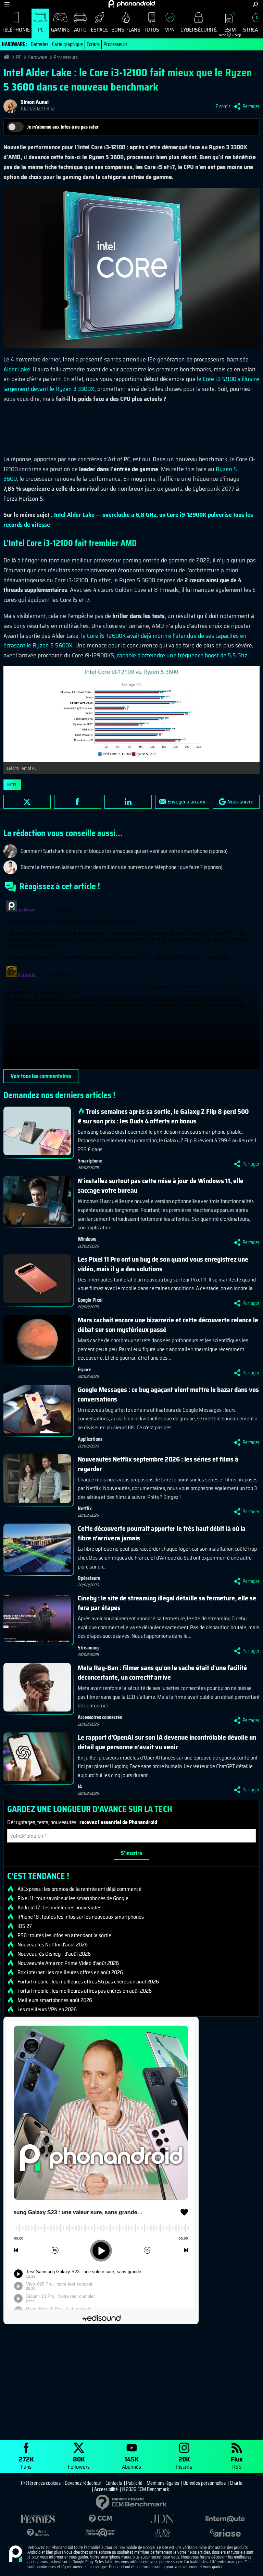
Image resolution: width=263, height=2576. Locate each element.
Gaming (60, 30)
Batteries (40, 44)
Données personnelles (204, 2483)
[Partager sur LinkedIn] (128, 802)
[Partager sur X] (27, 802)
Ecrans (93, 44)
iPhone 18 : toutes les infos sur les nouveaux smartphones (81, 1917)
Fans (26, 2462)
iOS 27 (25, 1926)
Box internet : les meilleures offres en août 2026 (70, 1972)
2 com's (223, 106)
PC (41, 30)
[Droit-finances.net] (38, 2533)
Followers (79, 2462)
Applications (90, 1439)
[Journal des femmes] (38, 2519)
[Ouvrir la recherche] (255, 4)
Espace (99, 30)
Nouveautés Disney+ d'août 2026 (54, 1954)
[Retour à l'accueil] (132, 4)
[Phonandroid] (15, 2554)
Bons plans (126, 30)
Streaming (88, 1648)
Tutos (152, 30)
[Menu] (7, 4)
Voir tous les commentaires (41, 1076)
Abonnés (131, 2462)
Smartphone (90, 1161)
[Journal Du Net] (163, 2519)
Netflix (85, 1508)
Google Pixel (90, 1300)
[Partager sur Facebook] (78, 802)
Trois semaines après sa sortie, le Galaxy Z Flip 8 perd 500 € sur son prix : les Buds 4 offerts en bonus (163, 1116)
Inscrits (184, 2462)
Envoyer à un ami (186, 802)
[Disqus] (131, 983)
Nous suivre (240, 802)
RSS (237, 2462)
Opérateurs (89, 1578)
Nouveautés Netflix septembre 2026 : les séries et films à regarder (158, 1464)
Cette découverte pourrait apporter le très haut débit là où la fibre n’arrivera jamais (162, 1533)
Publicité (134, 2483)
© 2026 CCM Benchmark (146, 2489)
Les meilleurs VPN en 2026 (47, 2009)
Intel (12, 785)
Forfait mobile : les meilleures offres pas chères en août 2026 (85, 1991)
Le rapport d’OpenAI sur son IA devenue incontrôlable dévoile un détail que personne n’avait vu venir (167, 1742)
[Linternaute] (225, 2519)
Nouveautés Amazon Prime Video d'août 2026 (68, 1963)
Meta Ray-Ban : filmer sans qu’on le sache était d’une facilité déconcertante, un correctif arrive (162, 1672)
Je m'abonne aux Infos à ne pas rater (63, 127)
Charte (236, 2483)
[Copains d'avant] (100, 2533)
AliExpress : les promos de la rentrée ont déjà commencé (79, 1889)
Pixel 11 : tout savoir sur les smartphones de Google (73, 1898)
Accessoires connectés (100, 1717)
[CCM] (100, 2519)
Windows (87, 1239)
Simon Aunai (35, 102)
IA (80, 1787)
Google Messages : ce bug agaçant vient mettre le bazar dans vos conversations (168, 1394)
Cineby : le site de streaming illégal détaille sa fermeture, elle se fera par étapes (167, 1603)
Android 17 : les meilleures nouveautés (59, 1908)
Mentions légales (163, 2483)
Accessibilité (106, 2489)
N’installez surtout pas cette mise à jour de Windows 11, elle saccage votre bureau (161, 1185)
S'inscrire (131, 1853)
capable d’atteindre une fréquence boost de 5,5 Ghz (182, 655)
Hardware (37, 57)
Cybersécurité (199, 30)
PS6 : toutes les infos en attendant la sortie (64, 1935)
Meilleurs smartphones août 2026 (55, 2000)
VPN (170, 30)
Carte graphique (67, 44)
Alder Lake (17, 369)
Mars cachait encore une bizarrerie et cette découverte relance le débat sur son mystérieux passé (168, 1325)
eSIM (228, 31)
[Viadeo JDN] (163, 2533)
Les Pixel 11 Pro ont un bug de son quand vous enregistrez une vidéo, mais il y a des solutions (163, 1264)
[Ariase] (225, 2533)
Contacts (114, 2483)
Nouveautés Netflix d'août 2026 (53, 1945)
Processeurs (115, 44)
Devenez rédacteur (83, 2483)
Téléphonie (16, 30)
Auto (80, 30)
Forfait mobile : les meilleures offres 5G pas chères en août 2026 (88, 1982)
